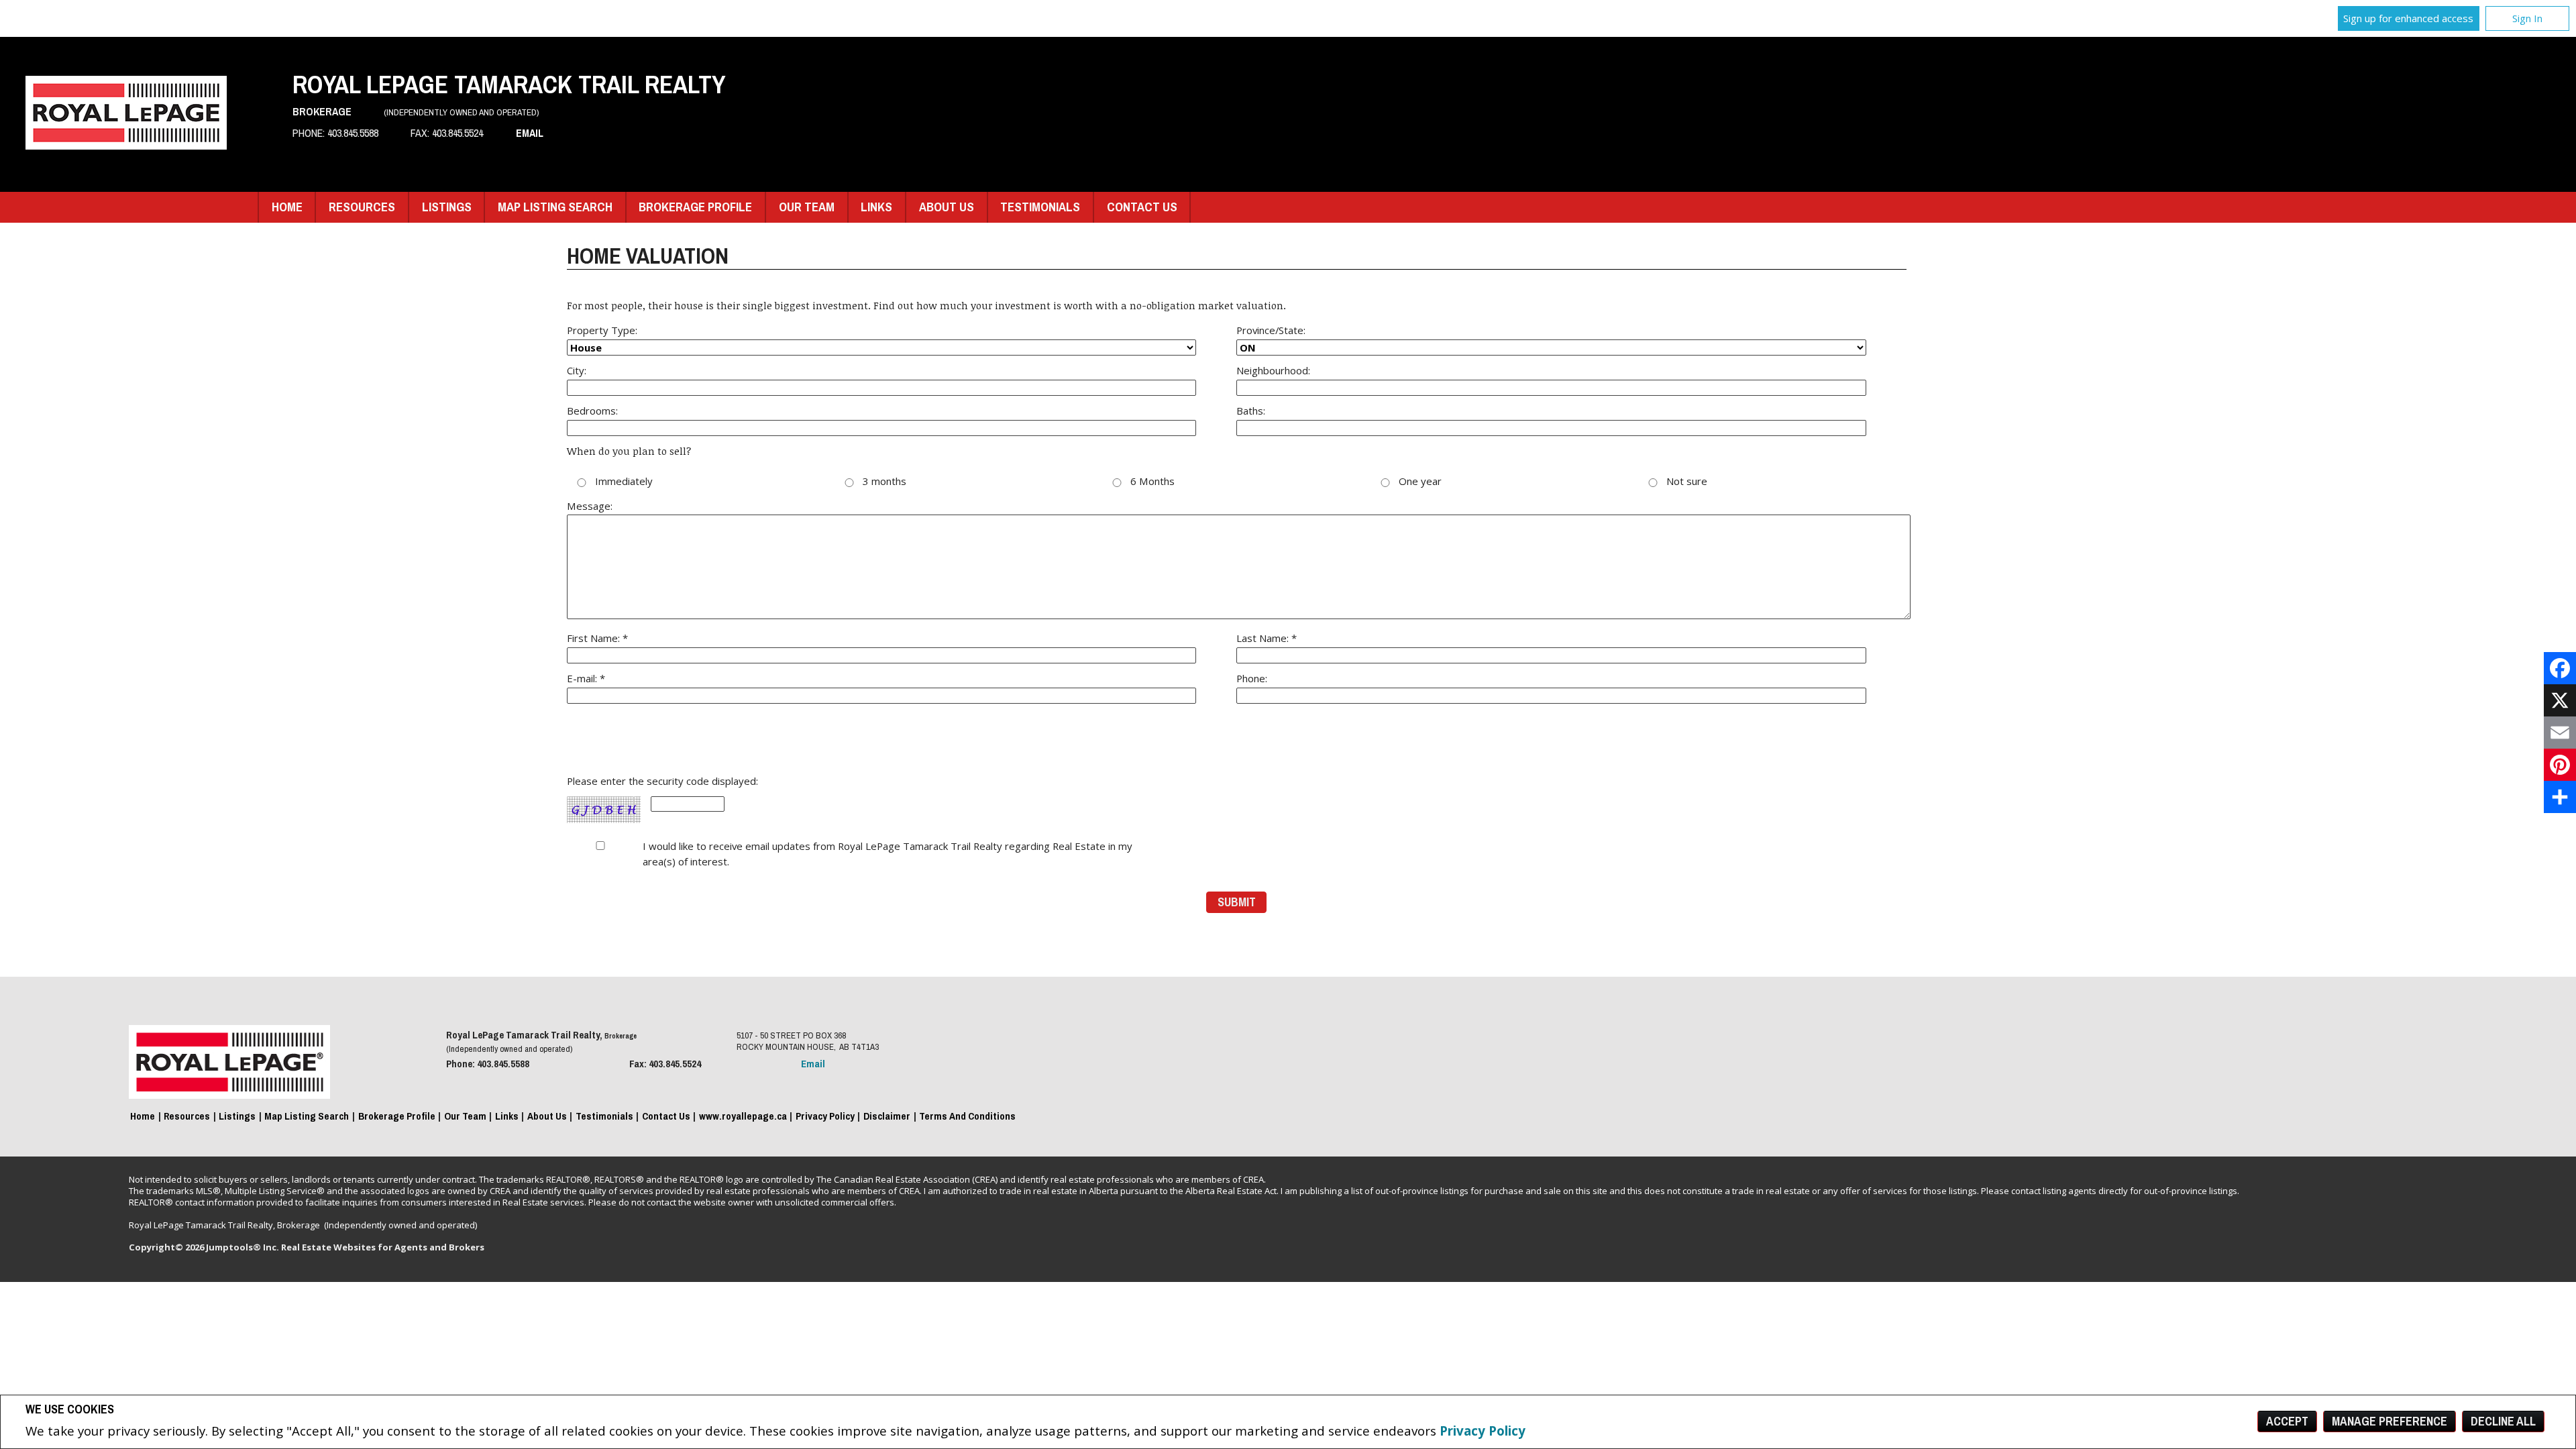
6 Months (1152, 482)
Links (876, 207)
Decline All (2503, 1421)
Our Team (807, 207)
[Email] (2560, 733)
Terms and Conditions (967, 1116)
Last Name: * (1267, 638)
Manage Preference (2390, 1421)
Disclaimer (887, 1116)
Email (530, 133)
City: (577, 370)
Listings (447, 207)
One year (1420, 482)
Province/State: (1271, 330)
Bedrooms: (592, 411)
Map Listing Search (555, 207)
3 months (884, 482)
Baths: (1251, 411)
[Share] (2560, 797)
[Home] (126, 145)
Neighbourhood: (1273, 370)
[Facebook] (2560, 668)
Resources (362, 207)
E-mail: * (586, 678)
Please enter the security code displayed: (662, 782)
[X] (2560, 700)
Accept (2287, 1421)
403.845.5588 (353, 133)
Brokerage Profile (695, 207)
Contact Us (1142, 207)
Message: (590, 506)
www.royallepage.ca (743, 1116)
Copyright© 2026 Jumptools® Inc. (204, 1247)
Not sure (1687, 482)
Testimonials (1040, 207)
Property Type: (602, 330)
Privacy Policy (1483, 1431)
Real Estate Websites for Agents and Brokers (383, 1247)
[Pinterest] (2560, 765)
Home (287, 207)
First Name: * (597, 638)
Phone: (1252, 678)
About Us (947, 207)
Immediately (624, 482)
